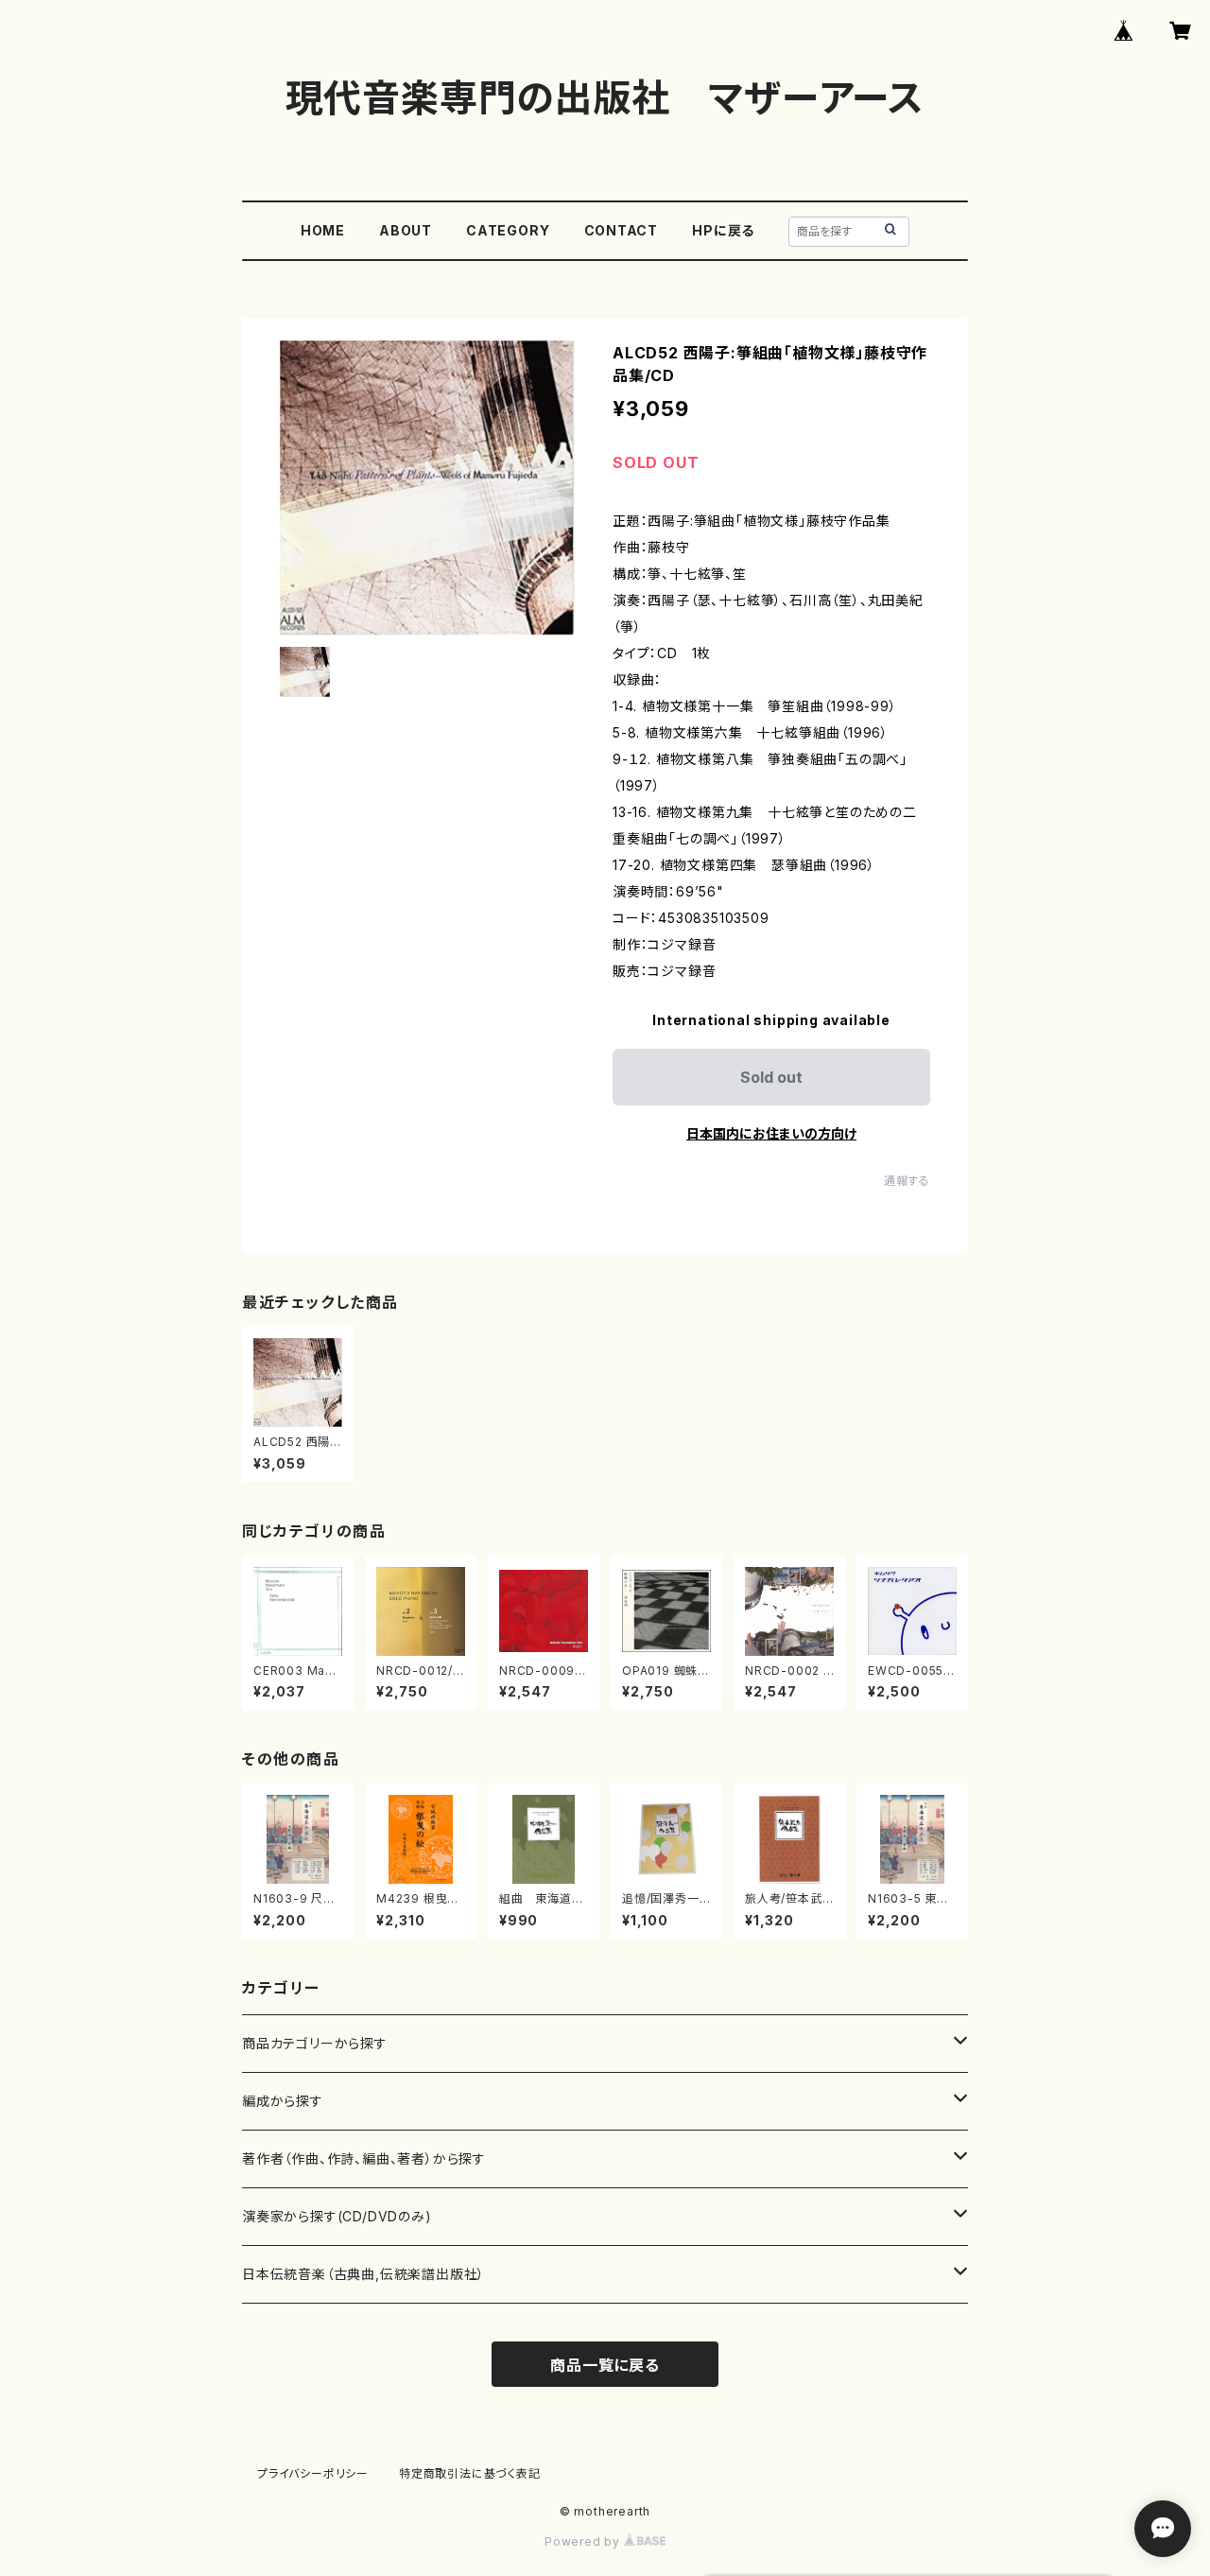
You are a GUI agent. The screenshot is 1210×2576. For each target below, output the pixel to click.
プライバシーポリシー (313, 2473)
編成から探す (283, 2101)
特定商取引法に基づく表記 (470, 2473)
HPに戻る (723, 230)
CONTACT (622, 230)
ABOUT (406, 230)
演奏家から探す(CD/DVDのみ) (337, 2216)
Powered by (584, 2541)
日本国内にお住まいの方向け (771, 1133)
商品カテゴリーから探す (315, 2043)
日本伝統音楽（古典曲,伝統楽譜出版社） (363, 2274)
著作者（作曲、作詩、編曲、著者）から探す (364, 2158)
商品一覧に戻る (605, 2365)
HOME (323, 230)
